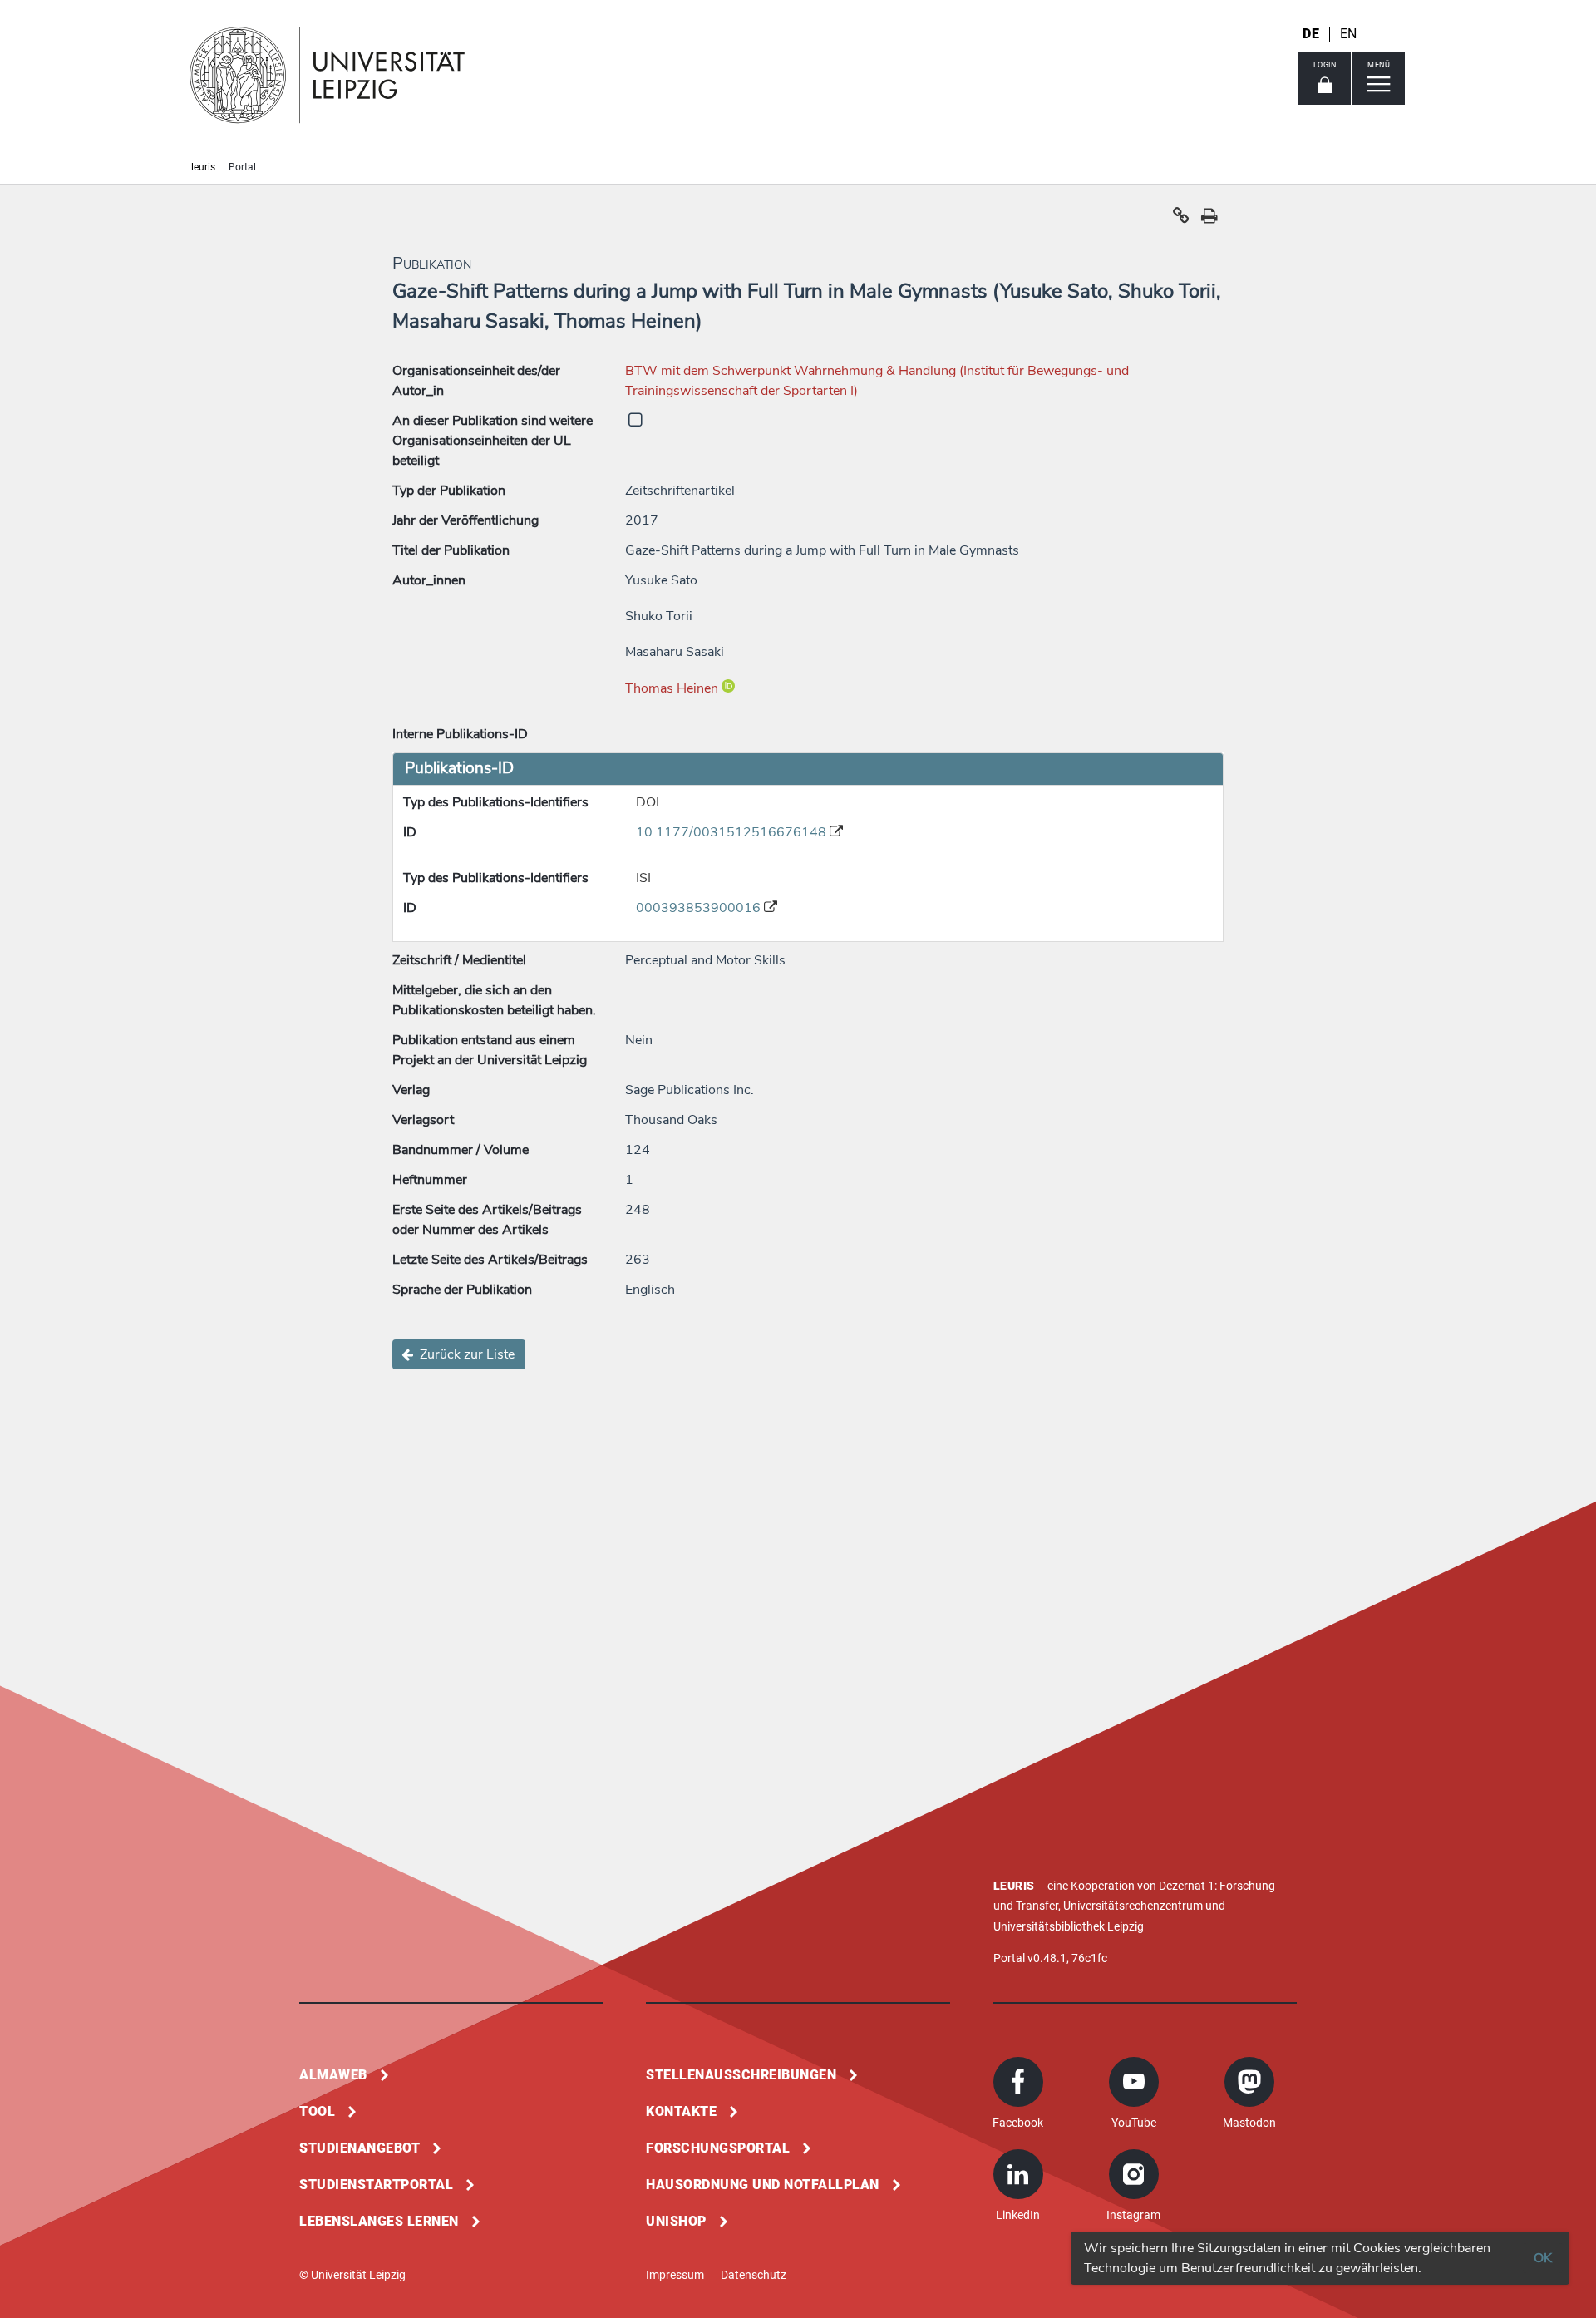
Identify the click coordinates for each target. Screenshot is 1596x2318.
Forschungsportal (718, 2148)
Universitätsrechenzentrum (1133, 1906)
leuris (203, 167)
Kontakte (681, 2111)
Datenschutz (754, 2275)
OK (1543, 2258)
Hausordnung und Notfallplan (763, 2185)
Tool (317, 2111)
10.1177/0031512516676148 (733, 832)
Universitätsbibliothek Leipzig (1069, 1926)
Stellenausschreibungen (741, 2075)
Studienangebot (360, 2148)
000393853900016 (700, 908)
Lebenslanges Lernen (379, 2221)
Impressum (675, 2275)
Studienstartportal (376, 2185)
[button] (1181, 219)
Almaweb (333, 2075)
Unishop (676, 2221)
